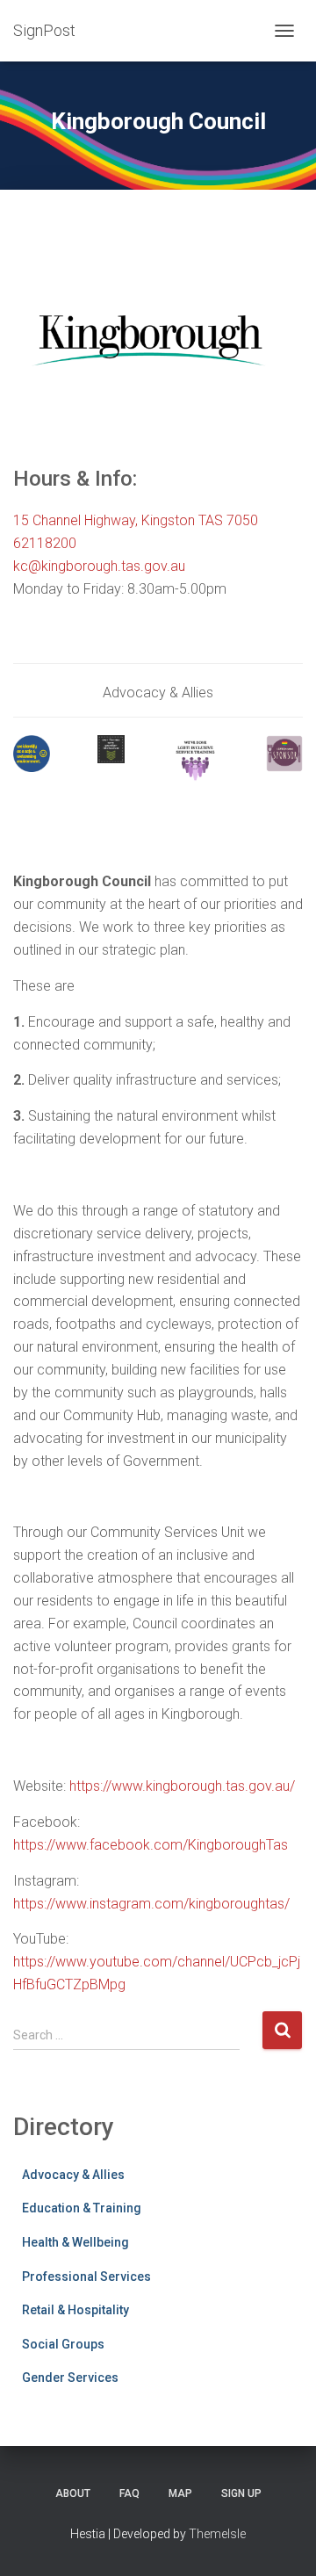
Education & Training (82, 2208)
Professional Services (86, 2277)
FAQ (129, 2493)
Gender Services (70, 2378)
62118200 (45, 543)
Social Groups (63, 2344)
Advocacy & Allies (73, 2175)
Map (180, 2493)
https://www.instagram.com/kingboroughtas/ (151, 1904)
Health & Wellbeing (75, 2242)
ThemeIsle (217, 2534)
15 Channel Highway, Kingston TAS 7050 (136, 520)
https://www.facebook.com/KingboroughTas (151, 1845)
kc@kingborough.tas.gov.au (99, 566)
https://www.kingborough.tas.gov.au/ (182, 1786)
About (73, 2493)
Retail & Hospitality (75, 2310)
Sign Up (241, 2493)
